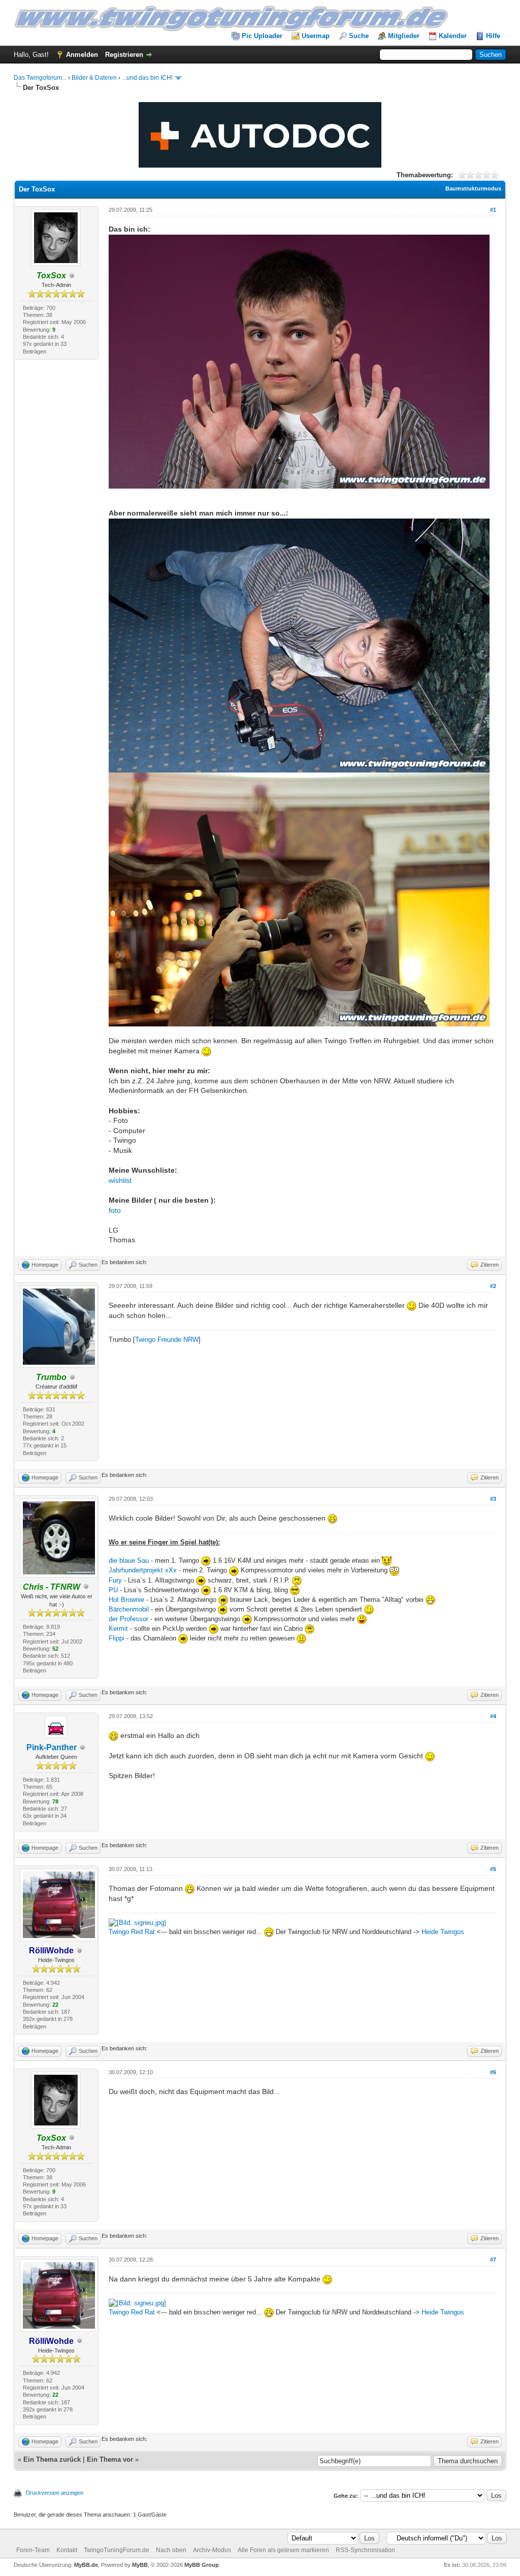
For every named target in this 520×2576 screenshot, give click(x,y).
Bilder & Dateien (94, 78)
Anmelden (82, 55)
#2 (493, 1286)
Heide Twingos (443, 1932)
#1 (493, 210)
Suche (359, 36)
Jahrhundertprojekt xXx (143, 1570)
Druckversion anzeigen (55, 2493)
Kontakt (67, 2550)
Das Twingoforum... (40, 78)
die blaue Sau (129, 1560)
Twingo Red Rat (132, 1932)
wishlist (120, 1180)
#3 (493, 1499)
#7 (493, 2260)
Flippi (117, 1638)
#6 (493, 2072)
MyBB (140, 2565)
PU (113, 1590)
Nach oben (171, 2550)
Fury (116, 1580)
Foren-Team (33, 2550)
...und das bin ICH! (147, 78)
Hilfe (493, 36)
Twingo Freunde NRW (167, 1340)
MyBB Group (202, 2565)
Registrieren (124, 55)
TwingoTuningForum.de (117, 2550)
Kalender (453, 36)
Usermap (316, 36)
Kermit (118, 1629)
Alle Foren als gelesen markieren (283, 2550)
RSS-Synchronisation (365, 2550)
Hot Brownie (126, 1600)
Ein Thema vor (110, 2459)
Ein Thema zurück (52, 2459)
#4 (493, 1716)
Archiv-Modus (212, 2550)
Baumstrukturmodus (473, 188)
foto (115, 1210)
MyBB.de (86, 2565)
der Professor (129, 1619)
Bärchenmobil (130, 1609)
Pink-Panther (52, 1747)
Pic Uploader (262, 36)
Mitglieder (404, 36)
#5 (493, 1869)
